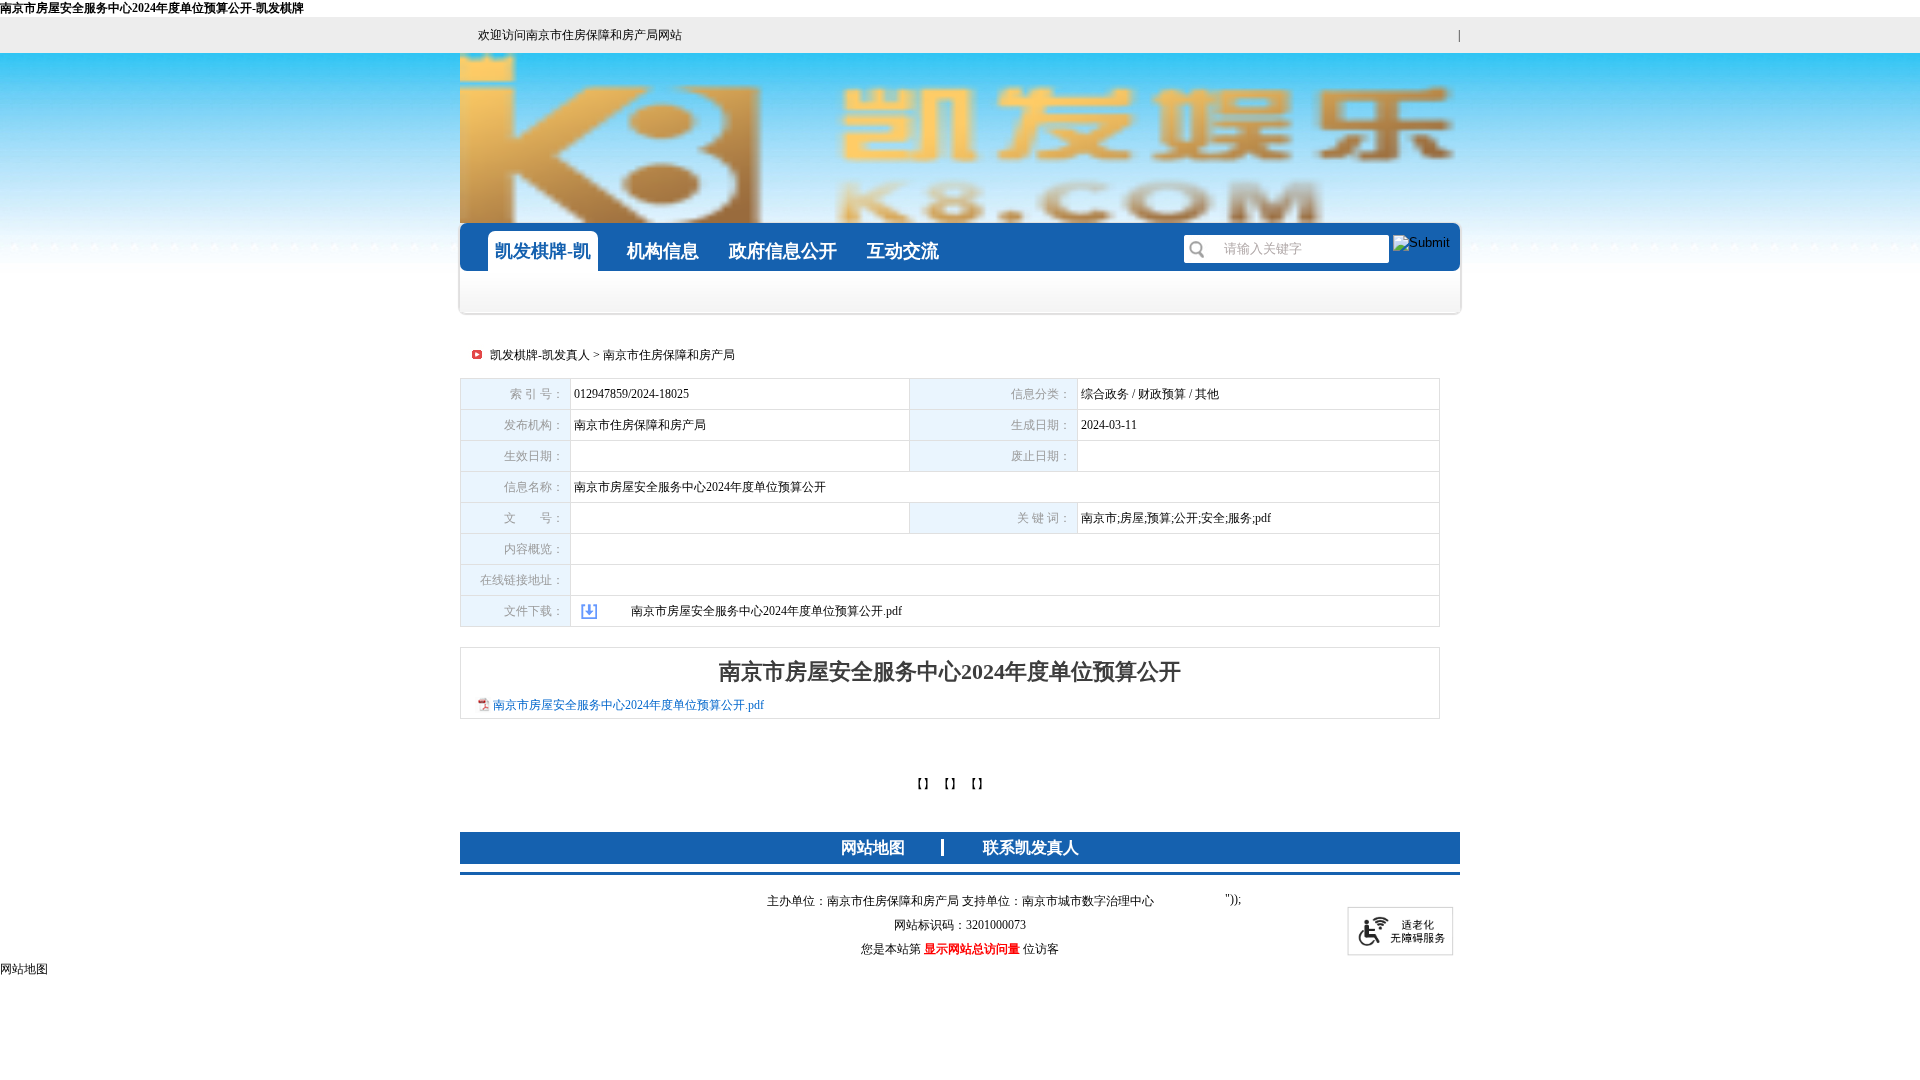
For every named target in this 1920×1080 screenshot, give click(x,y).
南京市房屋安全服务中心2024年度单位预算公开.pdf (766, 611)
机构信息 (663, 251)
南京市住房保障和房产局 (669, 355)
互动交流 (903, 251)
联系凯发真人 (1031, 847)
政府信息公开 (783, 251)
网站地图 (873, 847)
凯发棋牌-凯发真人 (540, 355)
